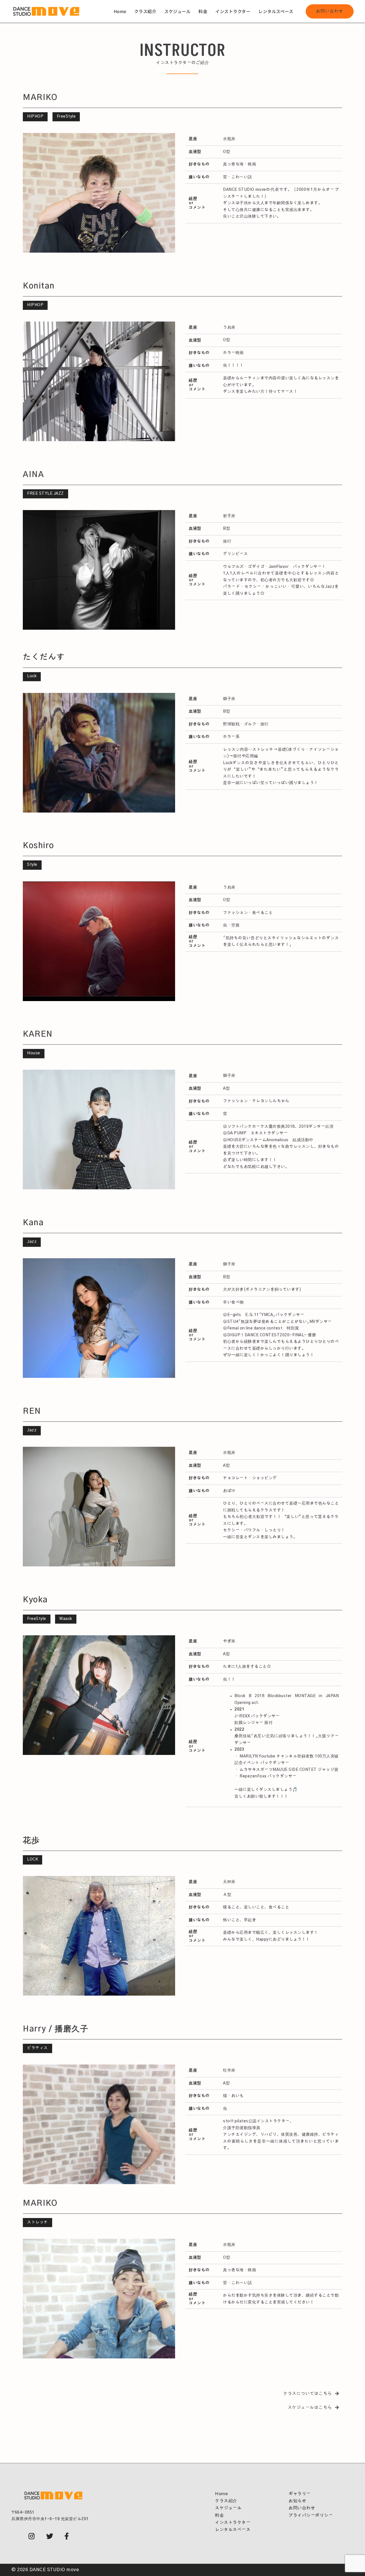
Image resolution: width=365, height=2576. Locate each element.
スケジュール (177, 11)
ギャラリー (300, 2494)
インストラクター (233, 11)
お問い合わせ (330, 11)
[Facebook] (67, 2537)
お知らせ (297, 2501)
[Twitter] (50, 2537)
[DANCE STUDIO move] (46, 11)
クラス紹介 (145, 11)
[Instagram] (32, 2537)
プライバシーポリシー (311, 2515)
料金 (203, 11)
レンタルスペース (276, 11)
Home (120, 11)
